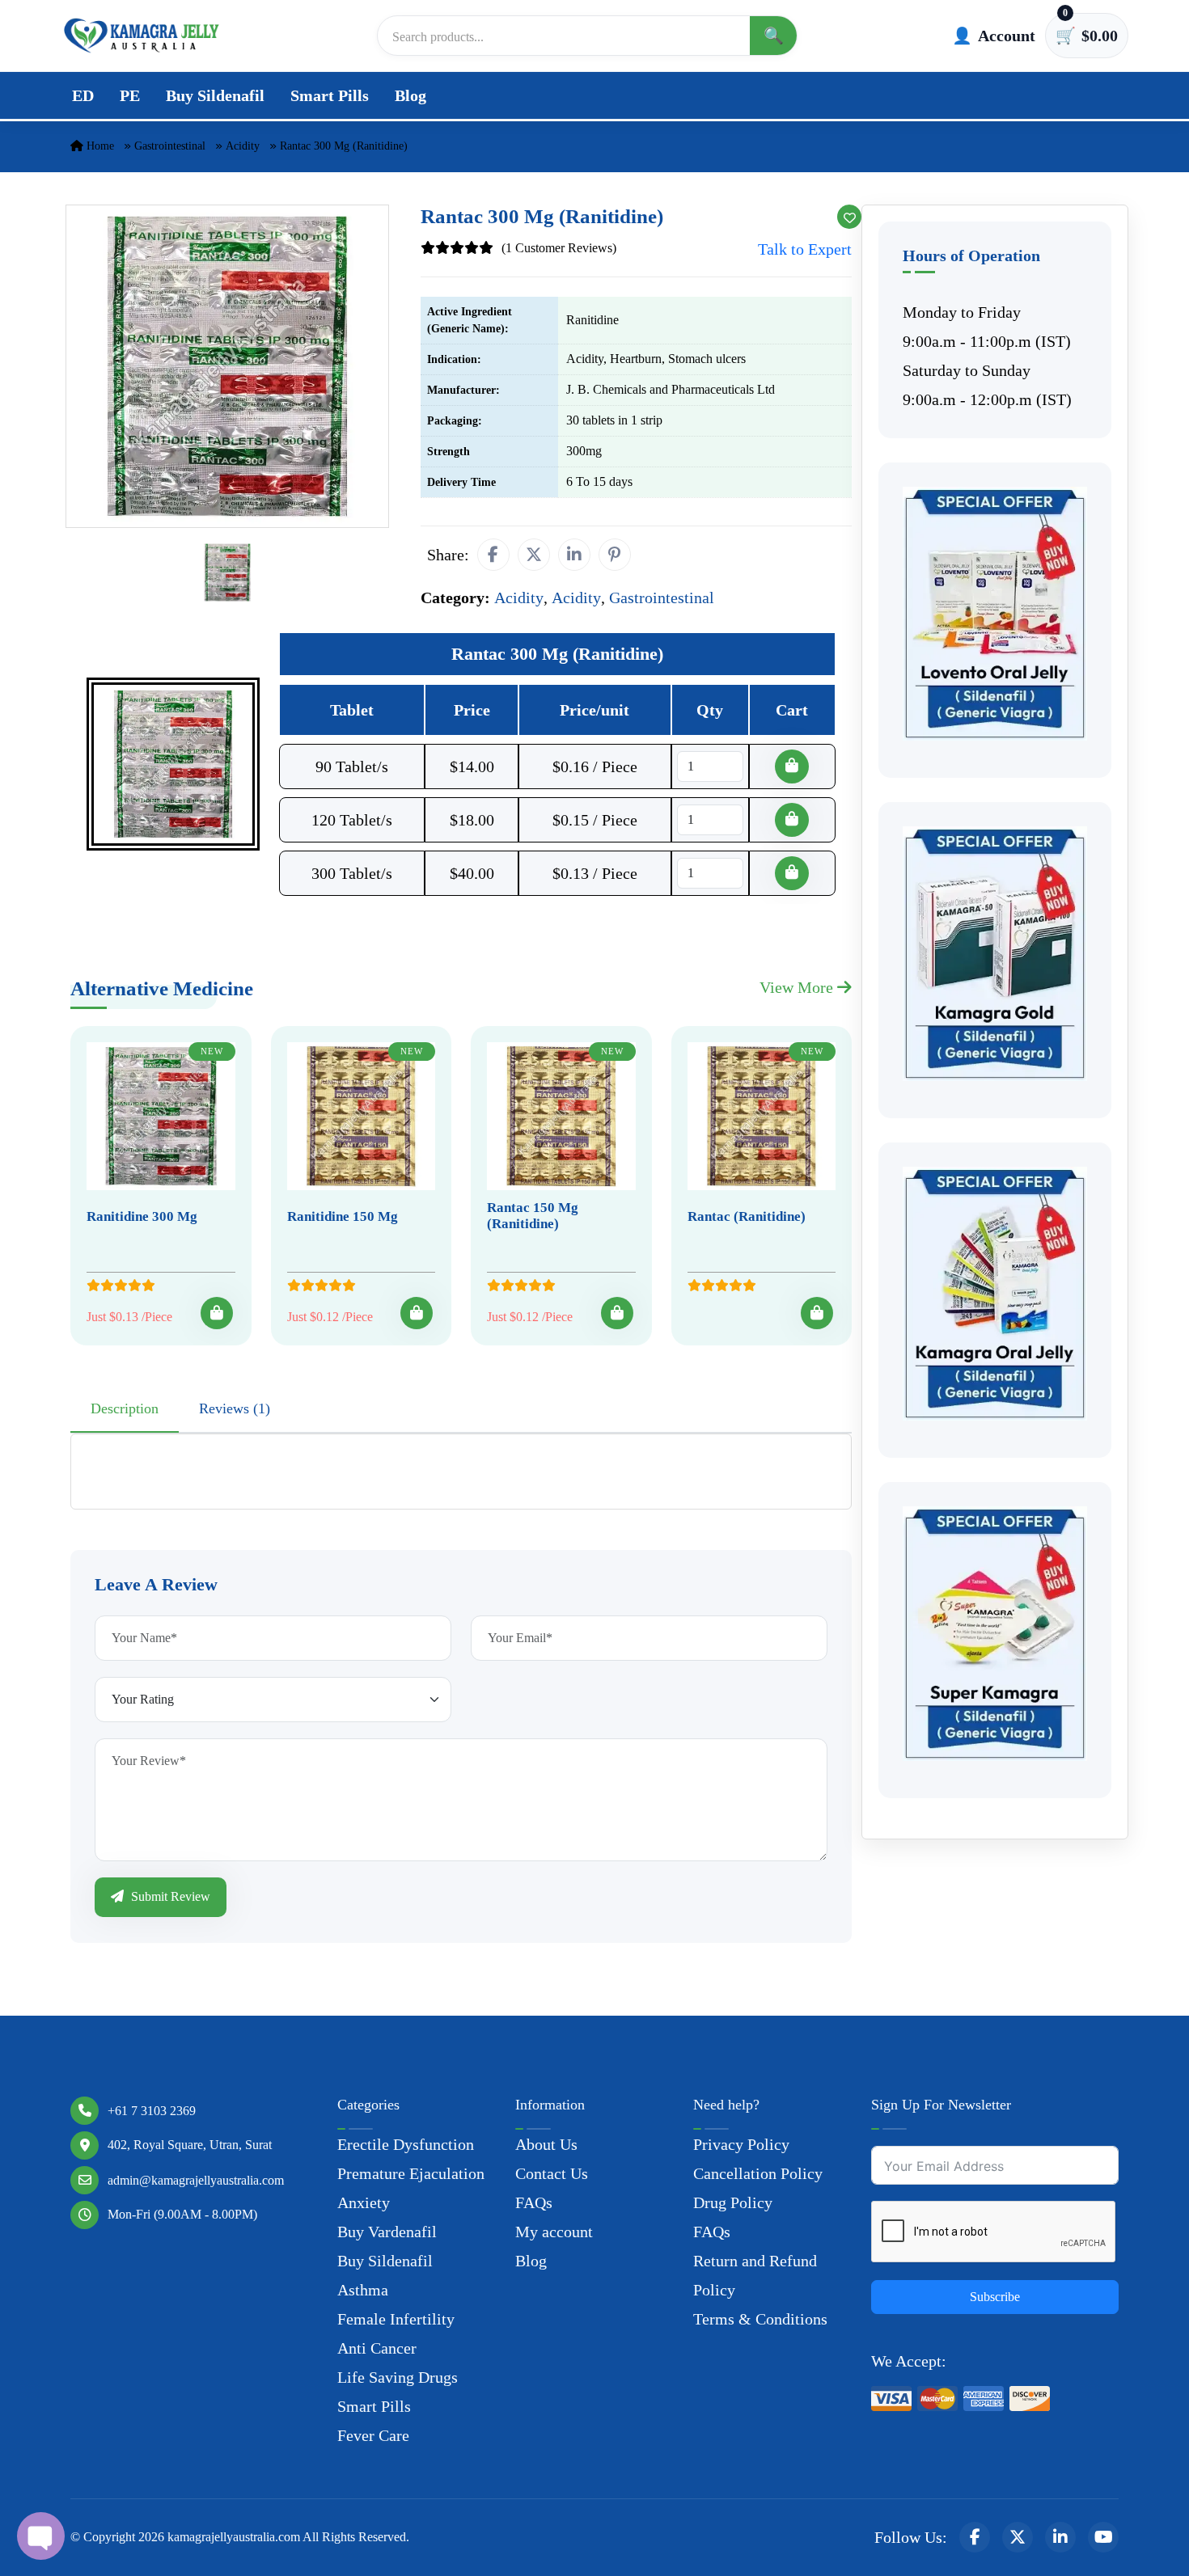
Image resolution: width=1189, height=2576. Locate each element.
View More (798, 987)
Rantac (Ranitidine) (747, 1216)
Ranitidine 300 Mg (142, 1216)
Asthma (363, 2290)
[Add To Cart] (217, 1313)
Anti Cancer (377, 2348)
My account (554, 2232)
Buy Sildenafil (215, 95)
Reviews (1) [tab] (235, 1408)
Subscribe (995, 2297)
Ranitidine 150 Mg (343, 1216)
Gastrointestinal (170, 146)
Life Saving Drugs (398, 2377)
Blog (410, 95)
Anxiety (364, 2202)
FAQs (534, 2202)
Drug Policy (733, 2202)
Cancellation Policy (758, 2173)
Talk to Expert (805, 249)
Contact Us (552, 2173)
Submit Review (169, 1896)
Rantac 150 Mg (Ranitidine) (533, 1216)
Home (99, 146)
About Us (546, 2144)
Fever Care (373, 2435)
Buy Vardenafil (387, 2232)
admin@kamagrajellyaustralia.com (196, 2180)
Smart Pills (330, 95)
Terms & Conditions (760, 2319)
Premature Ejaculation (411, 2173)
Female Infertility (396, 2319)
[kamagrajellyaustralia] (142, 36)
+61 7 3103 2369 (152, 2111)
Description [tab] (125, 1408)
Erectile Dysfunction (406, 2144)
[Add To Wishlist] (849, 217)
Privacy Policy (741, 2144)
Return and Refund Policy (755, 2275)
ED (83, 95)
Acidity (243, 146)
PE (130, 95)
